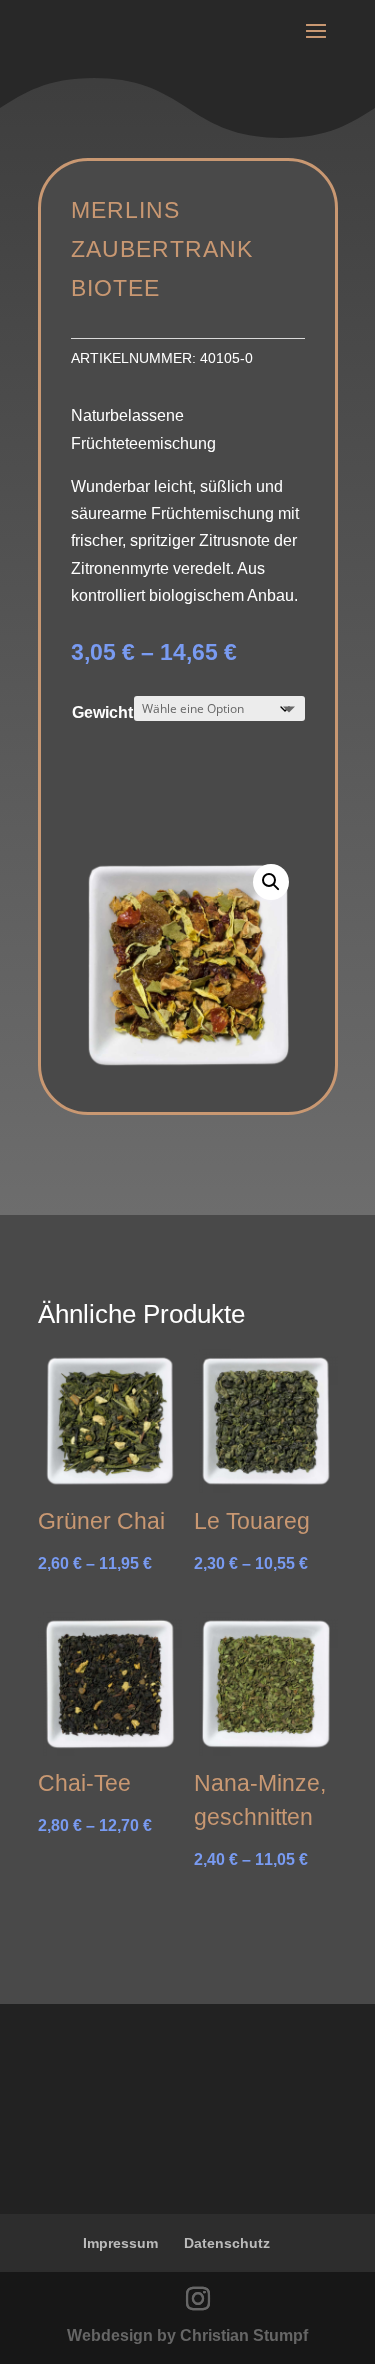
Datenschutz (227, 2243)
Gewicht (102, 712)
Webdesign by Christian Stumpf (187, 2335)
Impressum (120, 2243)
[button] (271, 882)
